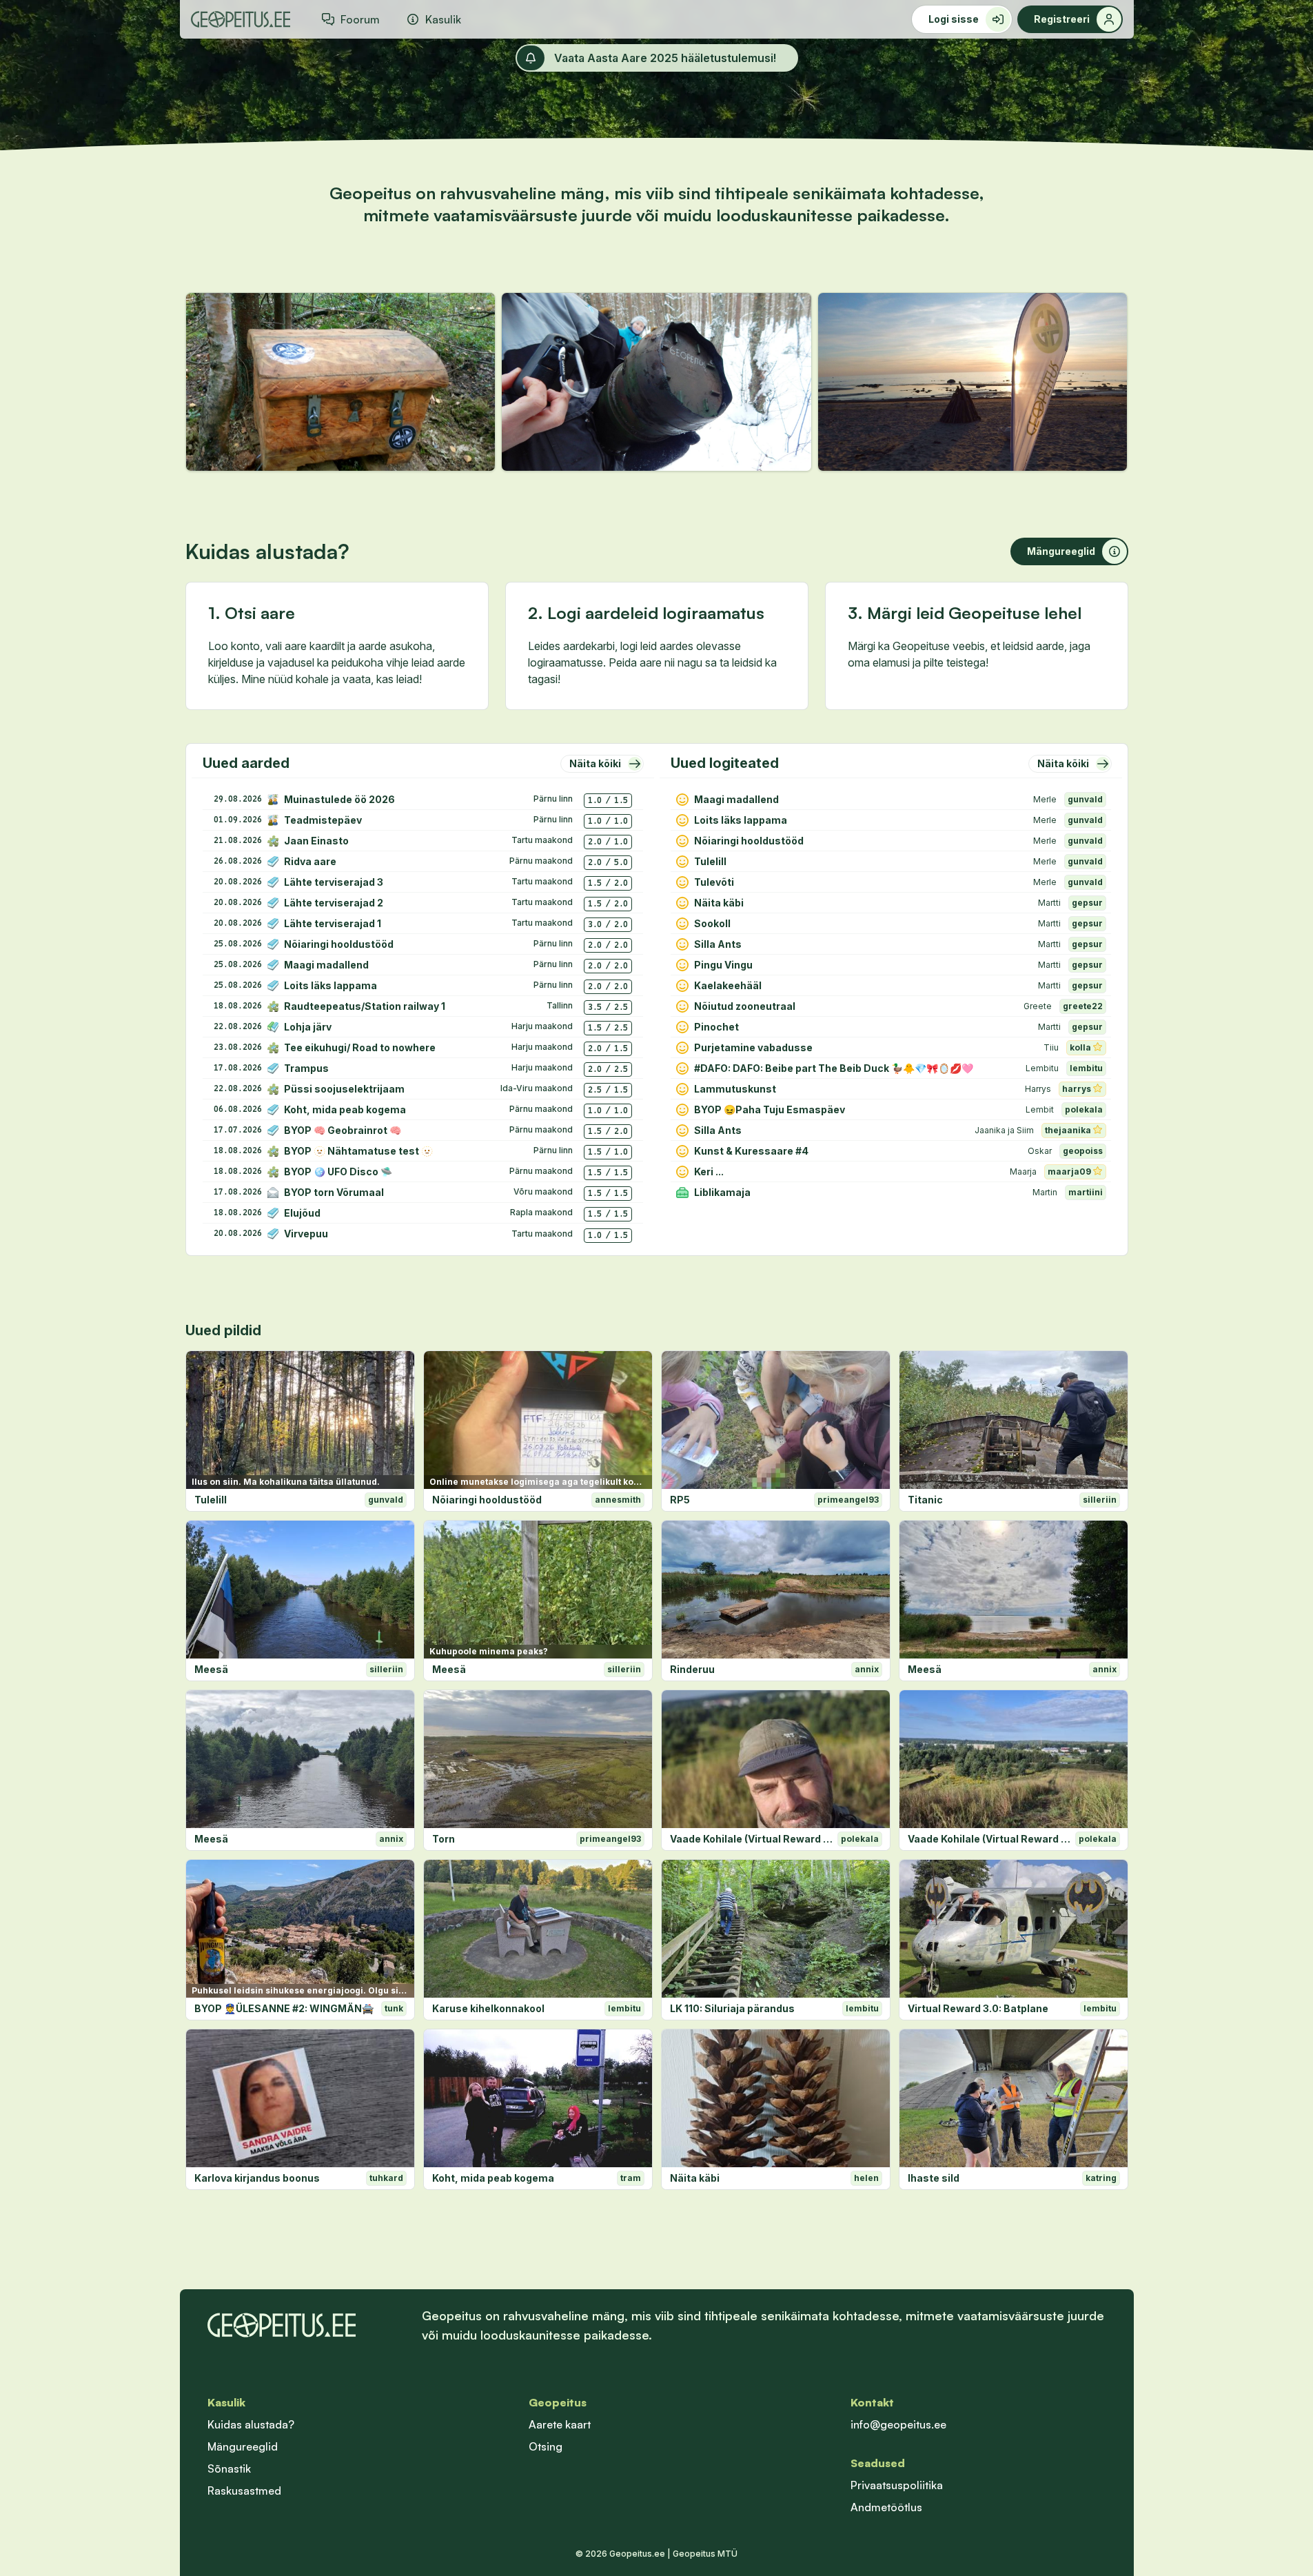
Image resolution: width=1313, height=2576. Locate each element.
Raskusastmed (244, 2491)
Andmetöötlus (886, 2507)
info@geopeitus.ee (898, 2424)
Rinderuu (692, 1669)
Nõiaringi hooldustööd (487, 1500)
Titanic (925, 1500)
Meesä (211, 1669)
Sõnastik (229, 2468)
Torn (444, 1839)
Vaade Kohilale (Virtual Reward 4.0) (751, 1839)
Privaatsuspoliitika (897, 2485)
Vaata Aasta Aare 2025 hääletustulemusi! (665, 58)
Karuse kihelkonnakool (488, 2008)
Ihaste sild (934, 2178)
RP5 (680, 1500)
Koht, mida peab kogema (493, 2178)
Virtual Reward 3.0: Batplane (978, 2008)
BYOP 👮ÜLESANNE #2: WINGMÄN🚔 (284, 2008)
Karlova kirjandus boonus (257, 2178)
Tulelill (211, 1500)
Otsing (546, 2446)
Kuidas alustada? (251, 2424)
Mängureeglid (243, 2446)
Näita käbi (695, 2178)
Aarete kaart (560, 2424)
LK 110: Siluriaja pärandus (732, 2008)
